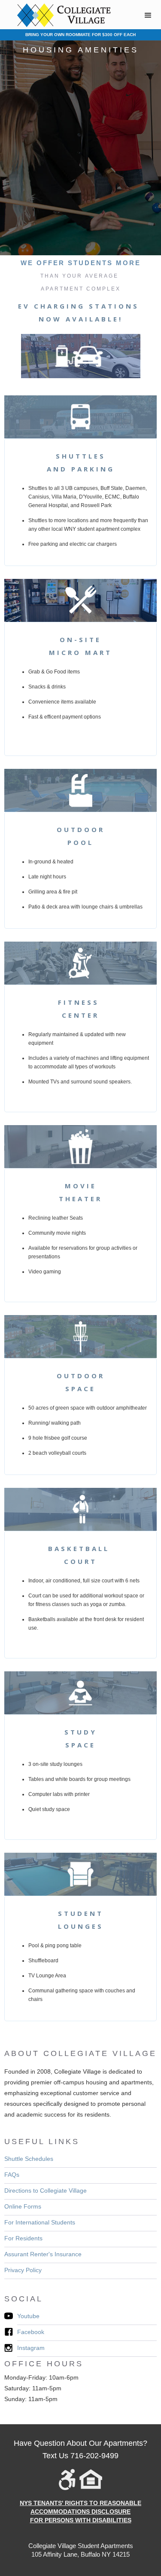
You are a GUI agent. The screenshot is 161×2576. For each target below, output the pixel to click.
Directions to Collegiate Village (46, 2191)
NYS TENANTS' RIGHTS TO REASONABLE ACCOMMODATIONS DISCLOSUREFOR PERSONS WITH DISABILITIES (80, 2512)
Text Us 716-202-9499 (80, 2456)
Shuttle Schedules (29, 2159)
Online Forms (23, 2206)
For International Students (40, 2222)
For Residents (23, 2238)
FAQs (12, 2175)
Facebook (31, 2332)
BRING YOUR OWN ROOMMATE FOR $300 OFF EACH (80, 35)
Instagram (31, 2348)
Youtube (28, 2316)
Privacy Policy (23, 2270)
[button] (148, 15)
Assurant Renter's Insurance (43, 2254)
